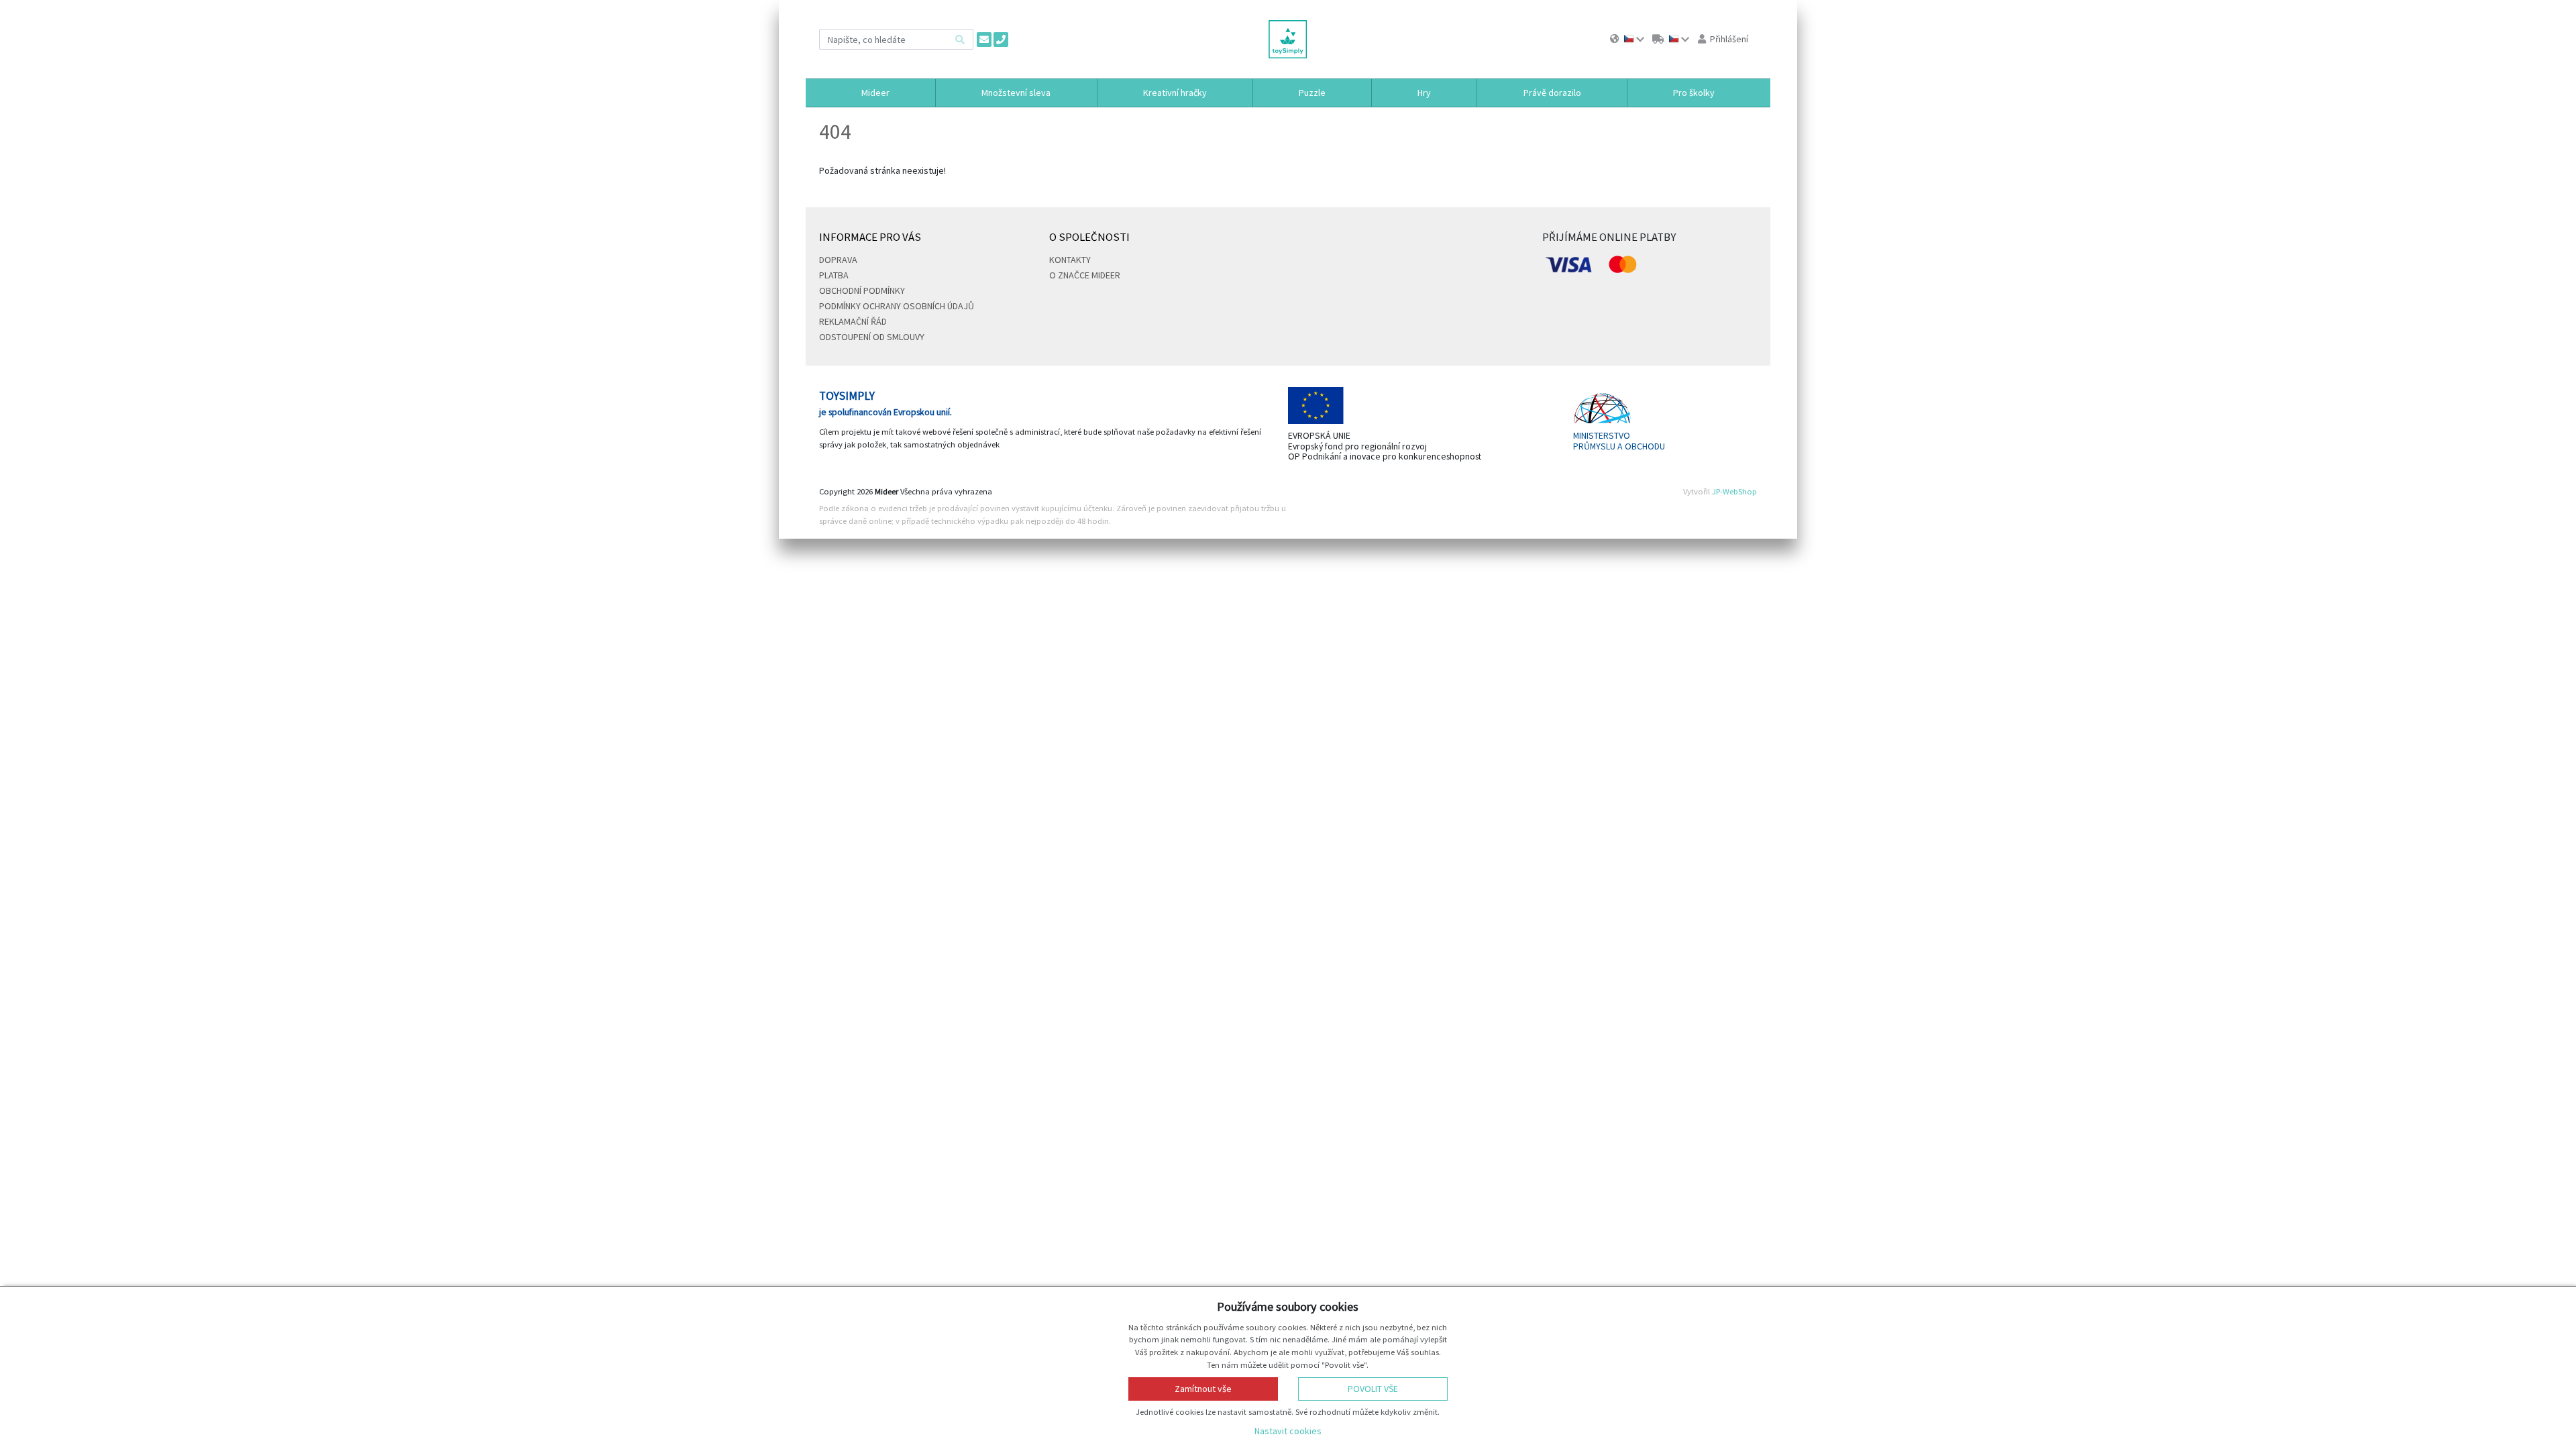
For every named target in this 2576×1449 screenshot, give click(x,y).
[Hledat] (960, 39)
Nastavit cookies (1288, 1431)
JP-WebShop (1734, 491)
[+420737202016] (1001, 40)
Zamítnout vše (1203, 1389)
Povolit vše (1373, 1389)
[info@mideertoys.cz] (984, 40)
